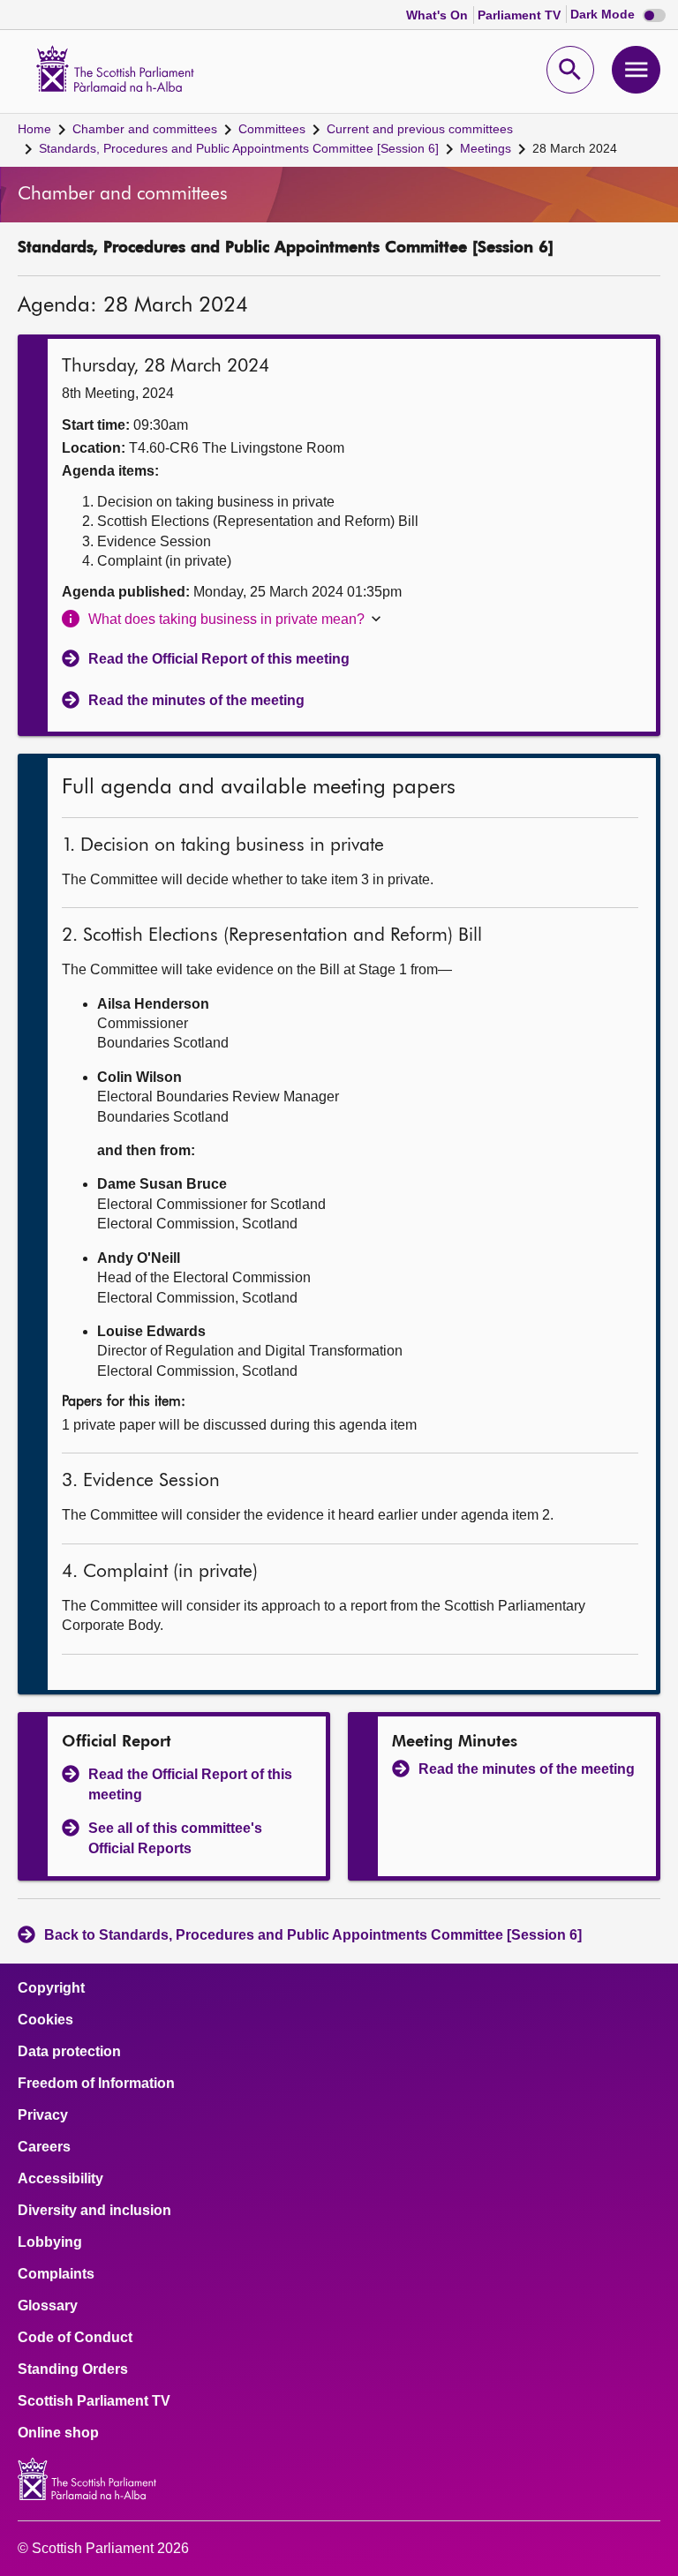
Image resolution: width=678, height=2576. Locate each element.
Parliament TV (521, 15)
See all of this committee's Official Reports (175, 1838)
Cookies (45, 2020)
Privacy (43, 2115)
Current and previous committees (420, 129)
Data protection (69, 2052)
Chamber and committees (145, 129)
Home (34, 129)
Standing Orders (73, 2369)
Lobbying (50, 2242)
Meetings (486, 148)
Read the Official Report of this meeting (219, 659)
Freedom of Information (96, 2084)
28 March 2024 (575, 148)
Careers (44, 2147)
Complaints (56, 2274)
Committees (272, 129)
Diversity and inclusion (94, 2211)
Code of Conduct (75, 2338)
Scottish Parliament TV (94, 2401)
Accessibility (60, 2179)
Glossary (48, 2306)
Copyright (51, 1988)
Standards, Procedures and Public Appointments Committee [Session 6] (239, 148)
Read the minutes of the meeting (196, 700)
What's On (439, 15)
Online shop (58, 2433)
